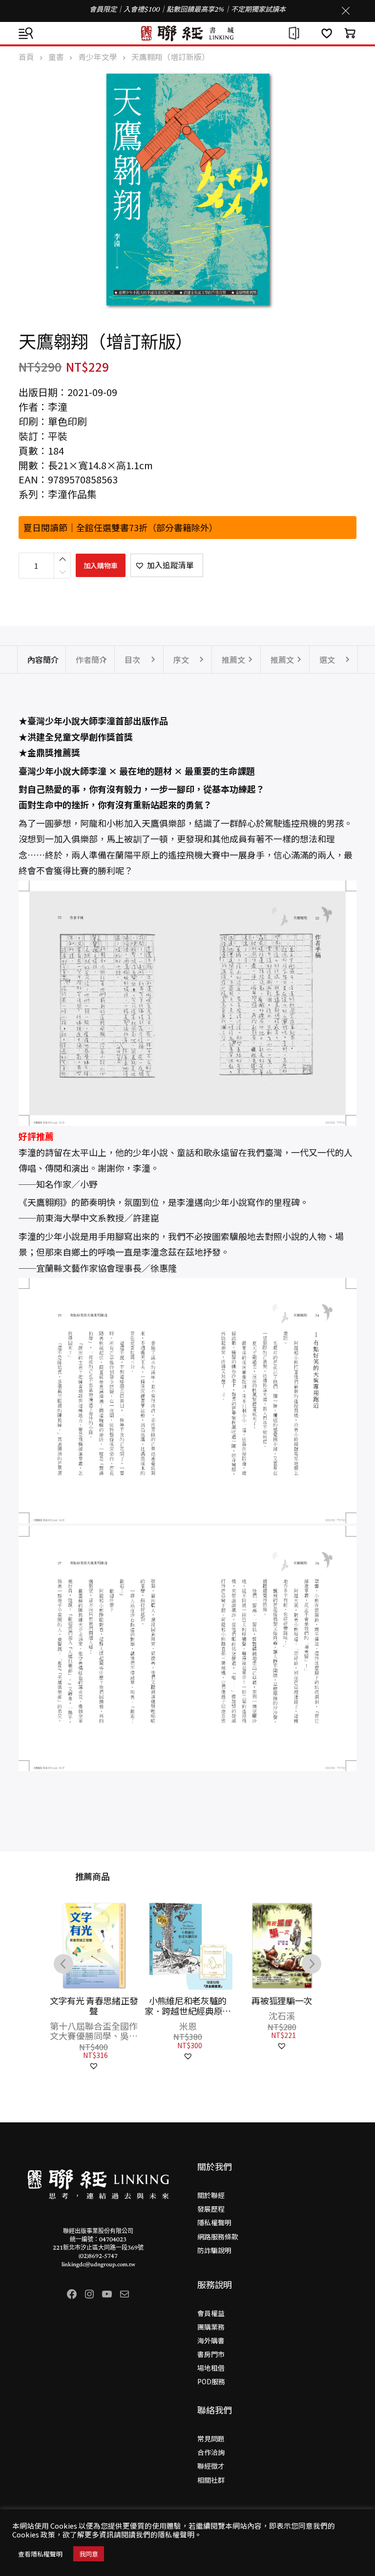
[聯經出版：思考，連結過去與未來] (187, 33)
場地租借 (211, 2368)
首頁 (26, 57)
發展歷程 (211, 2209)
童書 (56, 57)
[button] (167, 565)
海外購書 (211, 2340)
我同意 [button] (89, 2554)
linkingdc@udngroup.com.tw (98, 2265)
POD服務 (211, 2381)
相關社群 (211, 2480)
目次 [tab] (132, 659)
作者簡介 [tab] (91, 659)
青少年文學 (98, 57)
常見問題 (211, 2438)
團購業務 (211, 2327)
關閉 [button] (346, 11)
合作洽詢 (211, 2452)
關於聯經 (211, 2195)
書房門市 (211, 2354)
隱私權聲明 (214, 2222)
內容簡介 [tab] (43, 659)
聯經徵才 (211, 2466)
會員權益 (211, 2313)
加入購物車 (101, 565)
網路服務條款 (218, 2237)
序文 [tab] (181, 659)
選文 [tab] (327, 659)
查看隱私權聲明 (40, 2554)
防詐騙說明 (214, 2250)
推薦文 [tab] (233, 659)
